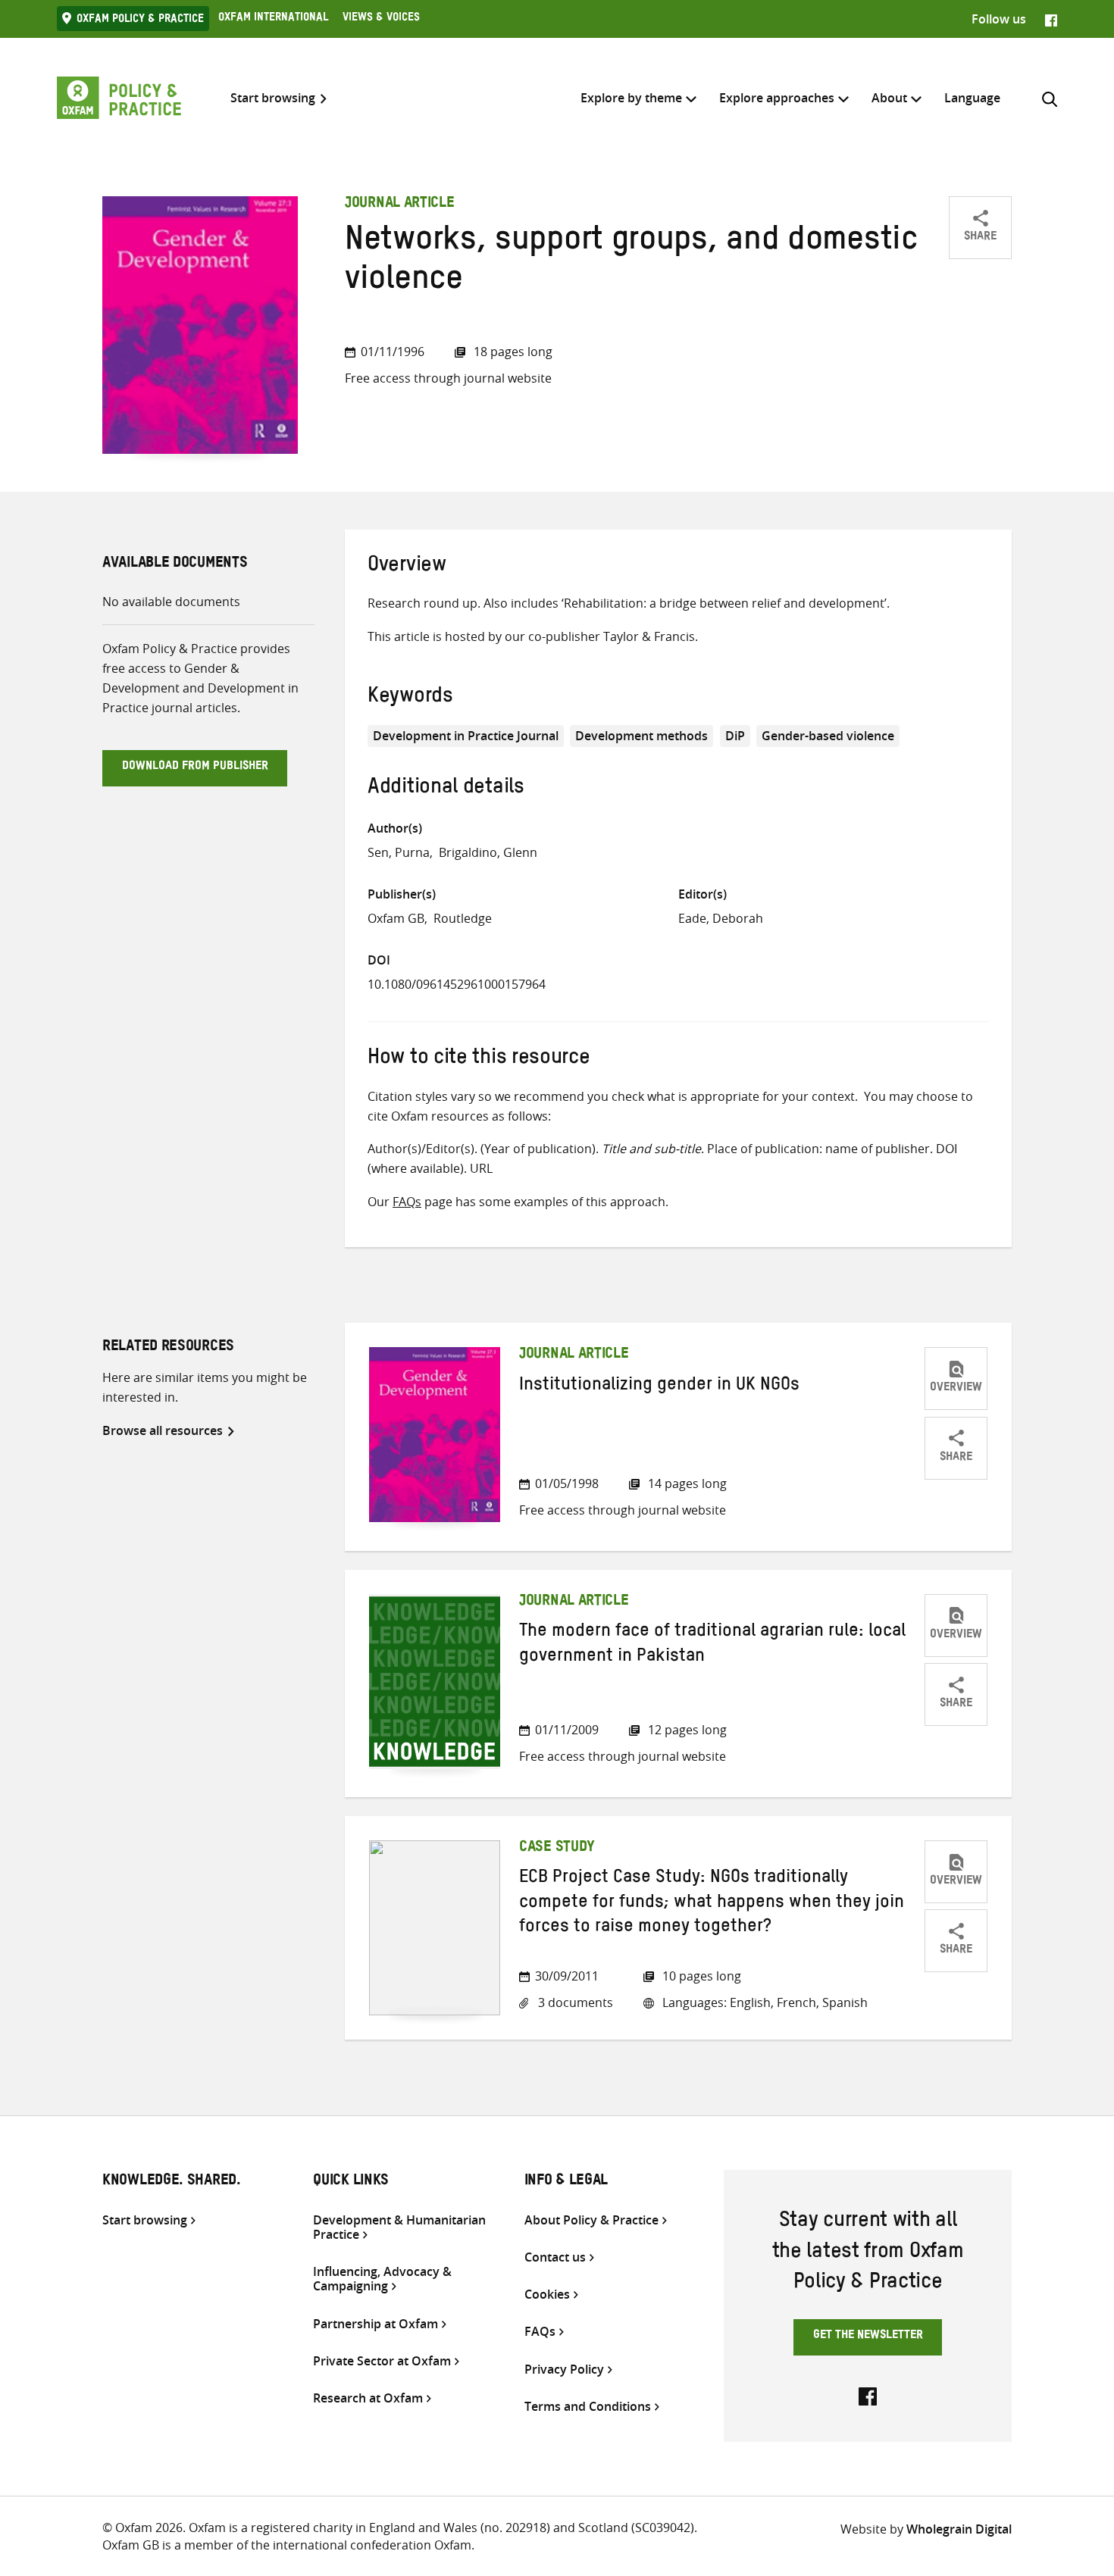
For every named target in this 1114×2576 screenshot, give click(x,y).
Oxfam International (273, 19)
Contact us (555, 2257)
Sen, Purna (399, 852)
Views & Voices (381, 19)
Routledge (463, 918)
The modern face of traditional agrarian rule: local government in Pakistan (712, 1646)
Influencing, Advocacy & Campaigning (382, 2279)
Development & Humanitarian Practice (399, 2227)
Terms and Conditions (588, 2407)
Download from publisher (195, 767)
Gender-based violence (828, 736)
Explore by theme (631, 98)
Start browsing (273, 98)
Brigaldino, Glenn (488, 852)
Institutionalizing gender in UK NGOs (659, 1387)
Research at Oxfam (368, 2398)
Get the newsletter (868, 2337)
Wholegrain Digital (959, 2529)
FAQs (407, 1202)
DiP (735, 736)
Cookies (547, 2295)
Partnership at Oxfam (376, 2324)
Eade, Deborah (721, 918)
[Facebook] (1051, 19)
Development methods (641, 736)
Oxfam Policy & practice (140, 20)
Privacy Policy (564, 2370)
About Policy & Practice (591, 2220)
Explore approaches (777, 98)
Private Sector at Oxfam (382, 2361)
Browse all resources (163, 1430)
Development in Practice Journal (466, 736)
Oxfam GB (396, 918)
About (889, 98)
